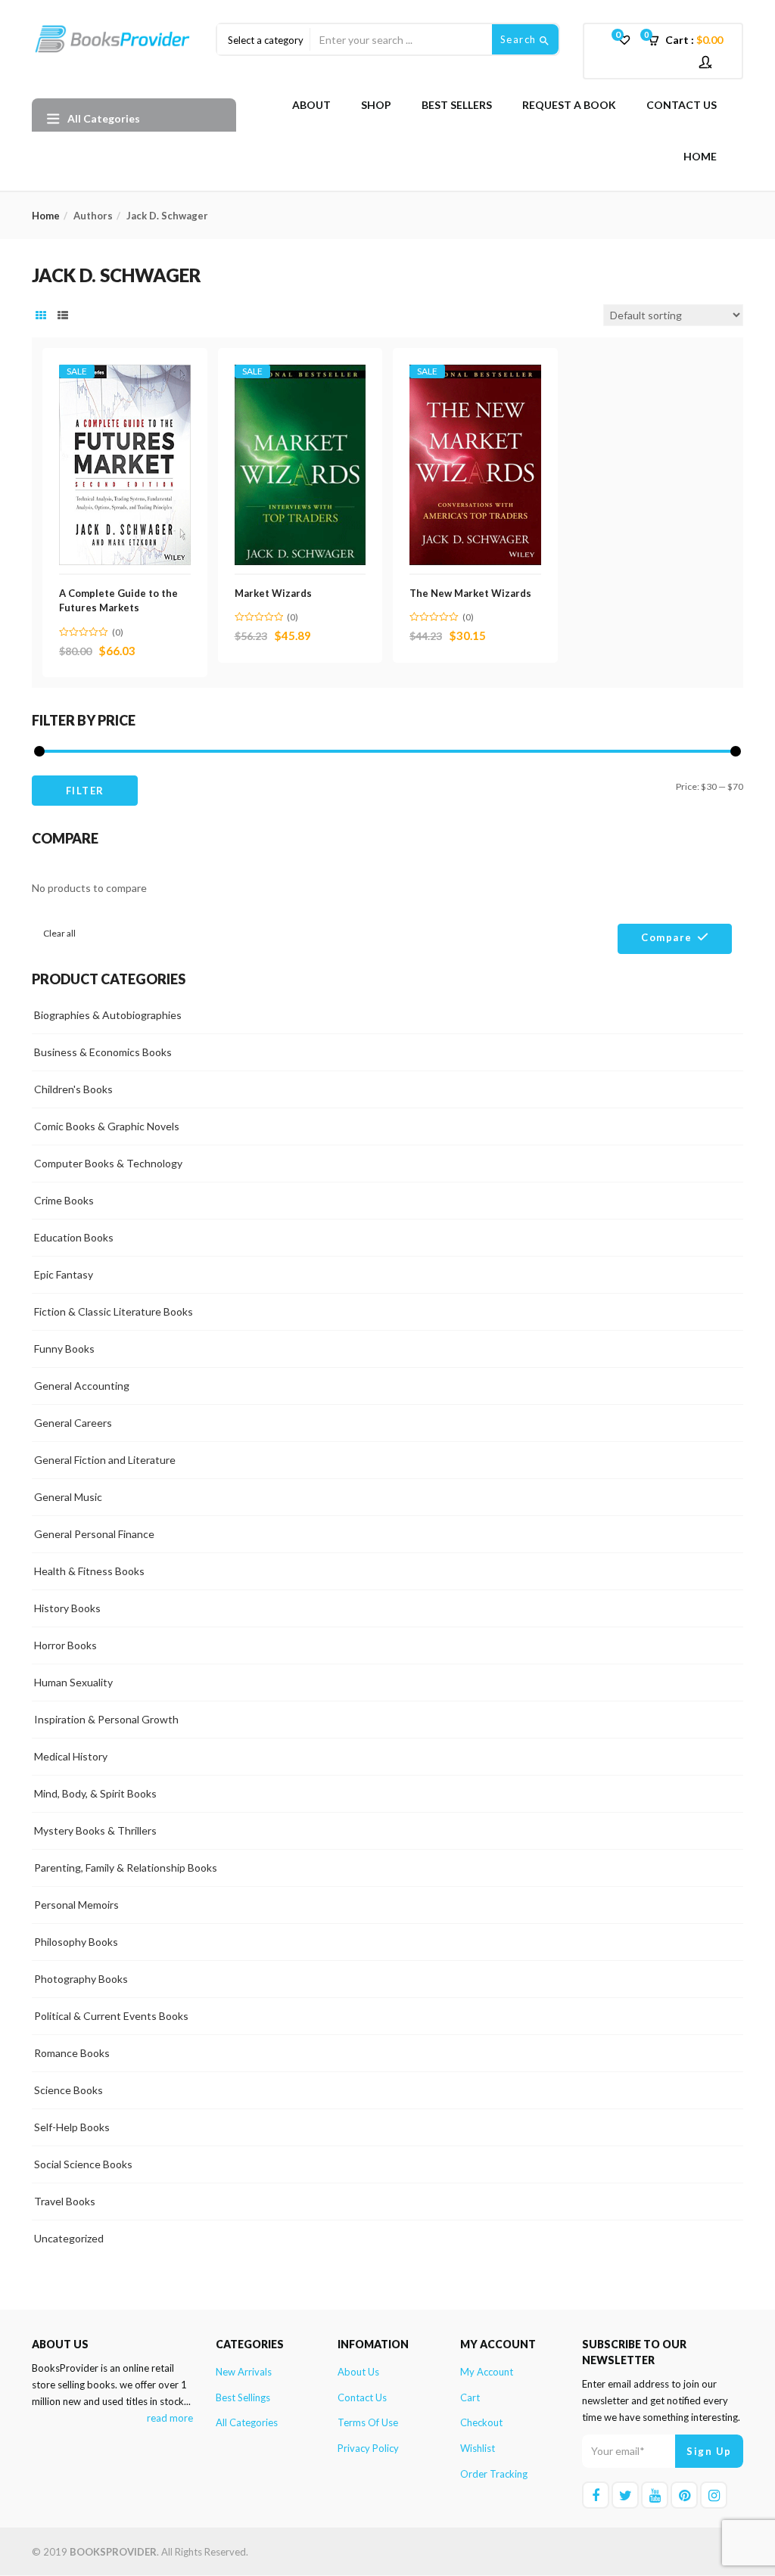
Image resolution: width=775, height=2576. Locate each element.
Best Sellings (243, 2397)
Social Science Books (83, 2164)
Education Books (74, 1237)
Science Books (68, 2090)
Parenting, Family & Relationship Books (126, 1868)
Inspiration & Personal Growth (106, 1719)
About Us (358, 2372)
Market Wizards (273, 593)
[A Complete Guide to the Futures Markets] (125, 373)
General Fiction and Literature (105, 1460)
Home (700, 156)
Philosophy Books (76, 1942)
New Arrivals (244, 2372)
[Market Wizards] (300, 373)
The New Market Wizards (470, 593)
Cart (470, 2397)
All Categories (247, 2422)
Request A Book (569, 105)
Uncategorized (69, 2238)
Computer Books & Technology (108, 1163)
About (311, 105)
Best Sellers (457, 105)
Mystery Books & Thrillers (95, 1830)
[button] (690, 40)
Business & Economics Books (103, 1052)
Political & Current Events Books (111, 2016)
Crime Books (64, 1200)
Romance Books (72, 2053)
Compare (667, 937)
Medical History (71, 1756)
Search (520, 39)
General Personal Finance (94, 1534)
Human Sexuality (73, 1682)
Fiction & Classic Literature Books (114, 1311)
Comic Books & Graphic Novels (107, 1126)
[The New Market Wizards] (475, 373)
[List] (63, 315)
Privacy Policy (368, 2448)
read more (170, 2418)
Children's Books (73, 1089)
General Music (68, 1497)
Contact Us (682, 105)
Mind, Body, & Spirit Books (95, 1793)
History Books (67, 1608)
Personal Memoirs (76, 1905)
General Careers (73, 1423)
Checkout (481, 2422)
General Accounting (82, 1386)
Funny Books (64, 1349)
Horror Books (65, 1645)
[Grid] (41, 315)
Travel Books (65, 2201)
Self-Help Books (72, 2127)
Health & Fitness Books (89, 1571)
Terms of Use (368, 2422)
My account (487, 2372)
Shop (376, 105)
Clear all (59, 933)
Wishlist (478, 2448)
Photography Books (81, 1979)
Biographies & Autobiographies (108, 1015)
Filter (85, 791)
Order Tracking (494, 2474)
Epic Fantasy (64, 1274)
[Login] (707, 62)
